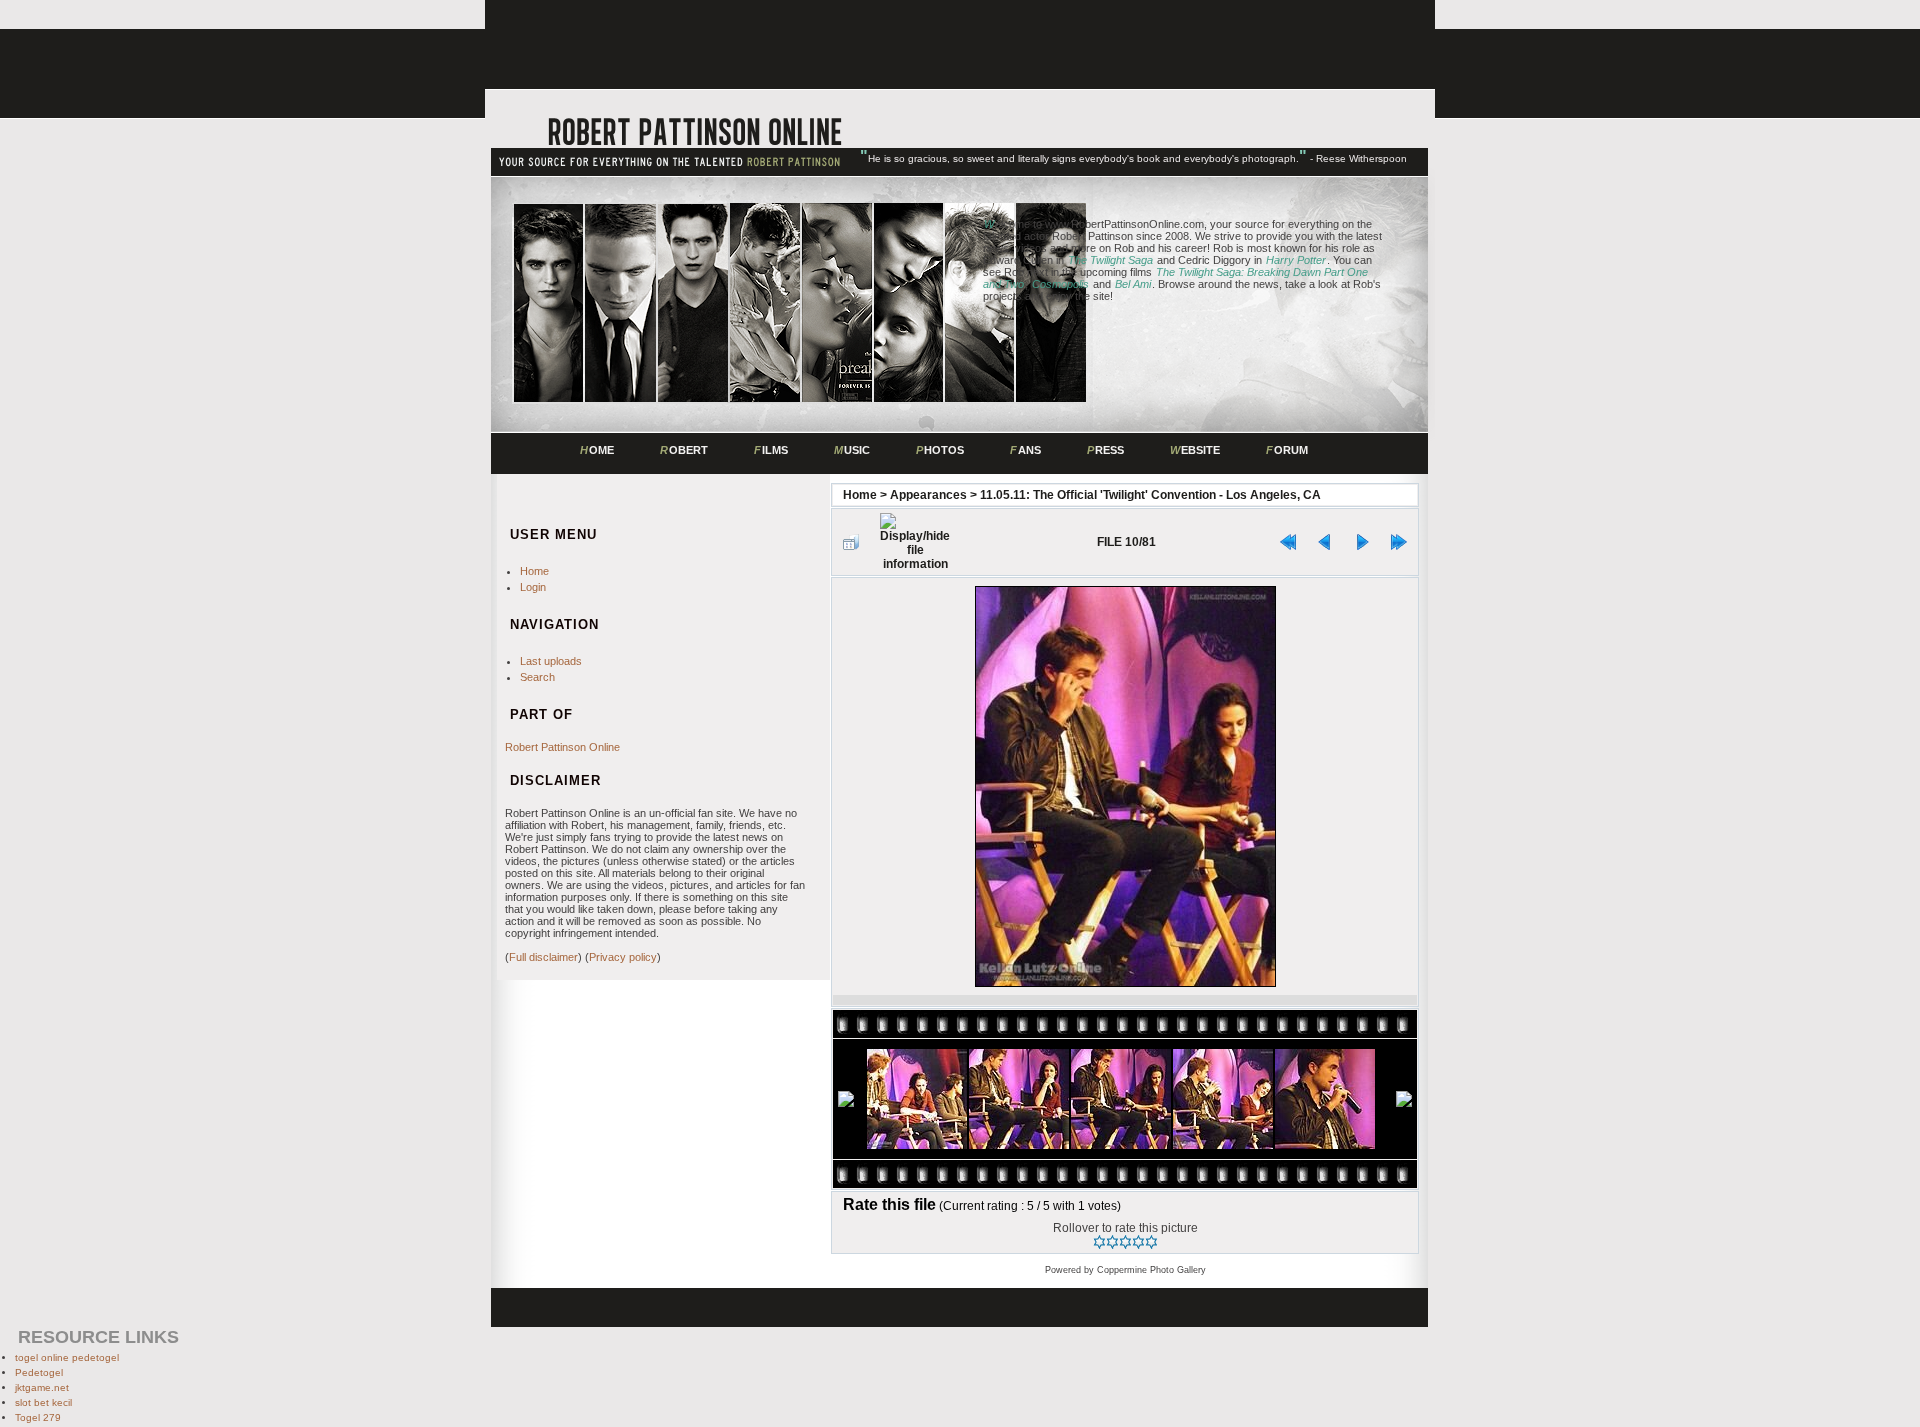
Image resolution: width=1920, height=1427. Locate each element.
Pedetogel (39, 1372)
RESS (1105, 450)
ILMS (771, 450)
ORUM (1287, 450)
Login (533, 587)
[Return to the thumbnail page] (851, 542)
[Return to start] (1288, 542)
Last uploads (551, 661)
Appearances (928, 495)
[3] (1125, 1242)
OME (597, 450)
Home (860, 495)
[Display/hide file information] (915, 542)
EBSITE (1195, 450)
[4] (1138, 1242)
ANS (1025, 450)
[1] (1099, 1242)
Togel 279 (38, 1417)
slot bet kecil (43, 1402)
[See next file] (1362, 542)
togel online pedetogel (67, 1357)
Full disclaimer (543, 957)
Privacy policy (623, 957)
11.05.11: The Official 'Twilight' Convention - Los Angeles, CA (1150, 495)
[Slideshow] (971, 542)
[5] (1151, 1242)
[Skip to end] (1399, 542)
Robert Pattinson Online (562, 747)
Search (537, 677)
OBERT (684, 450)
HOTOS (940, 450)
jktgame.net (42, 1387)
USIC (852, 450)
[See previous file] (1325, 542)
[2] (1112, 1242)
